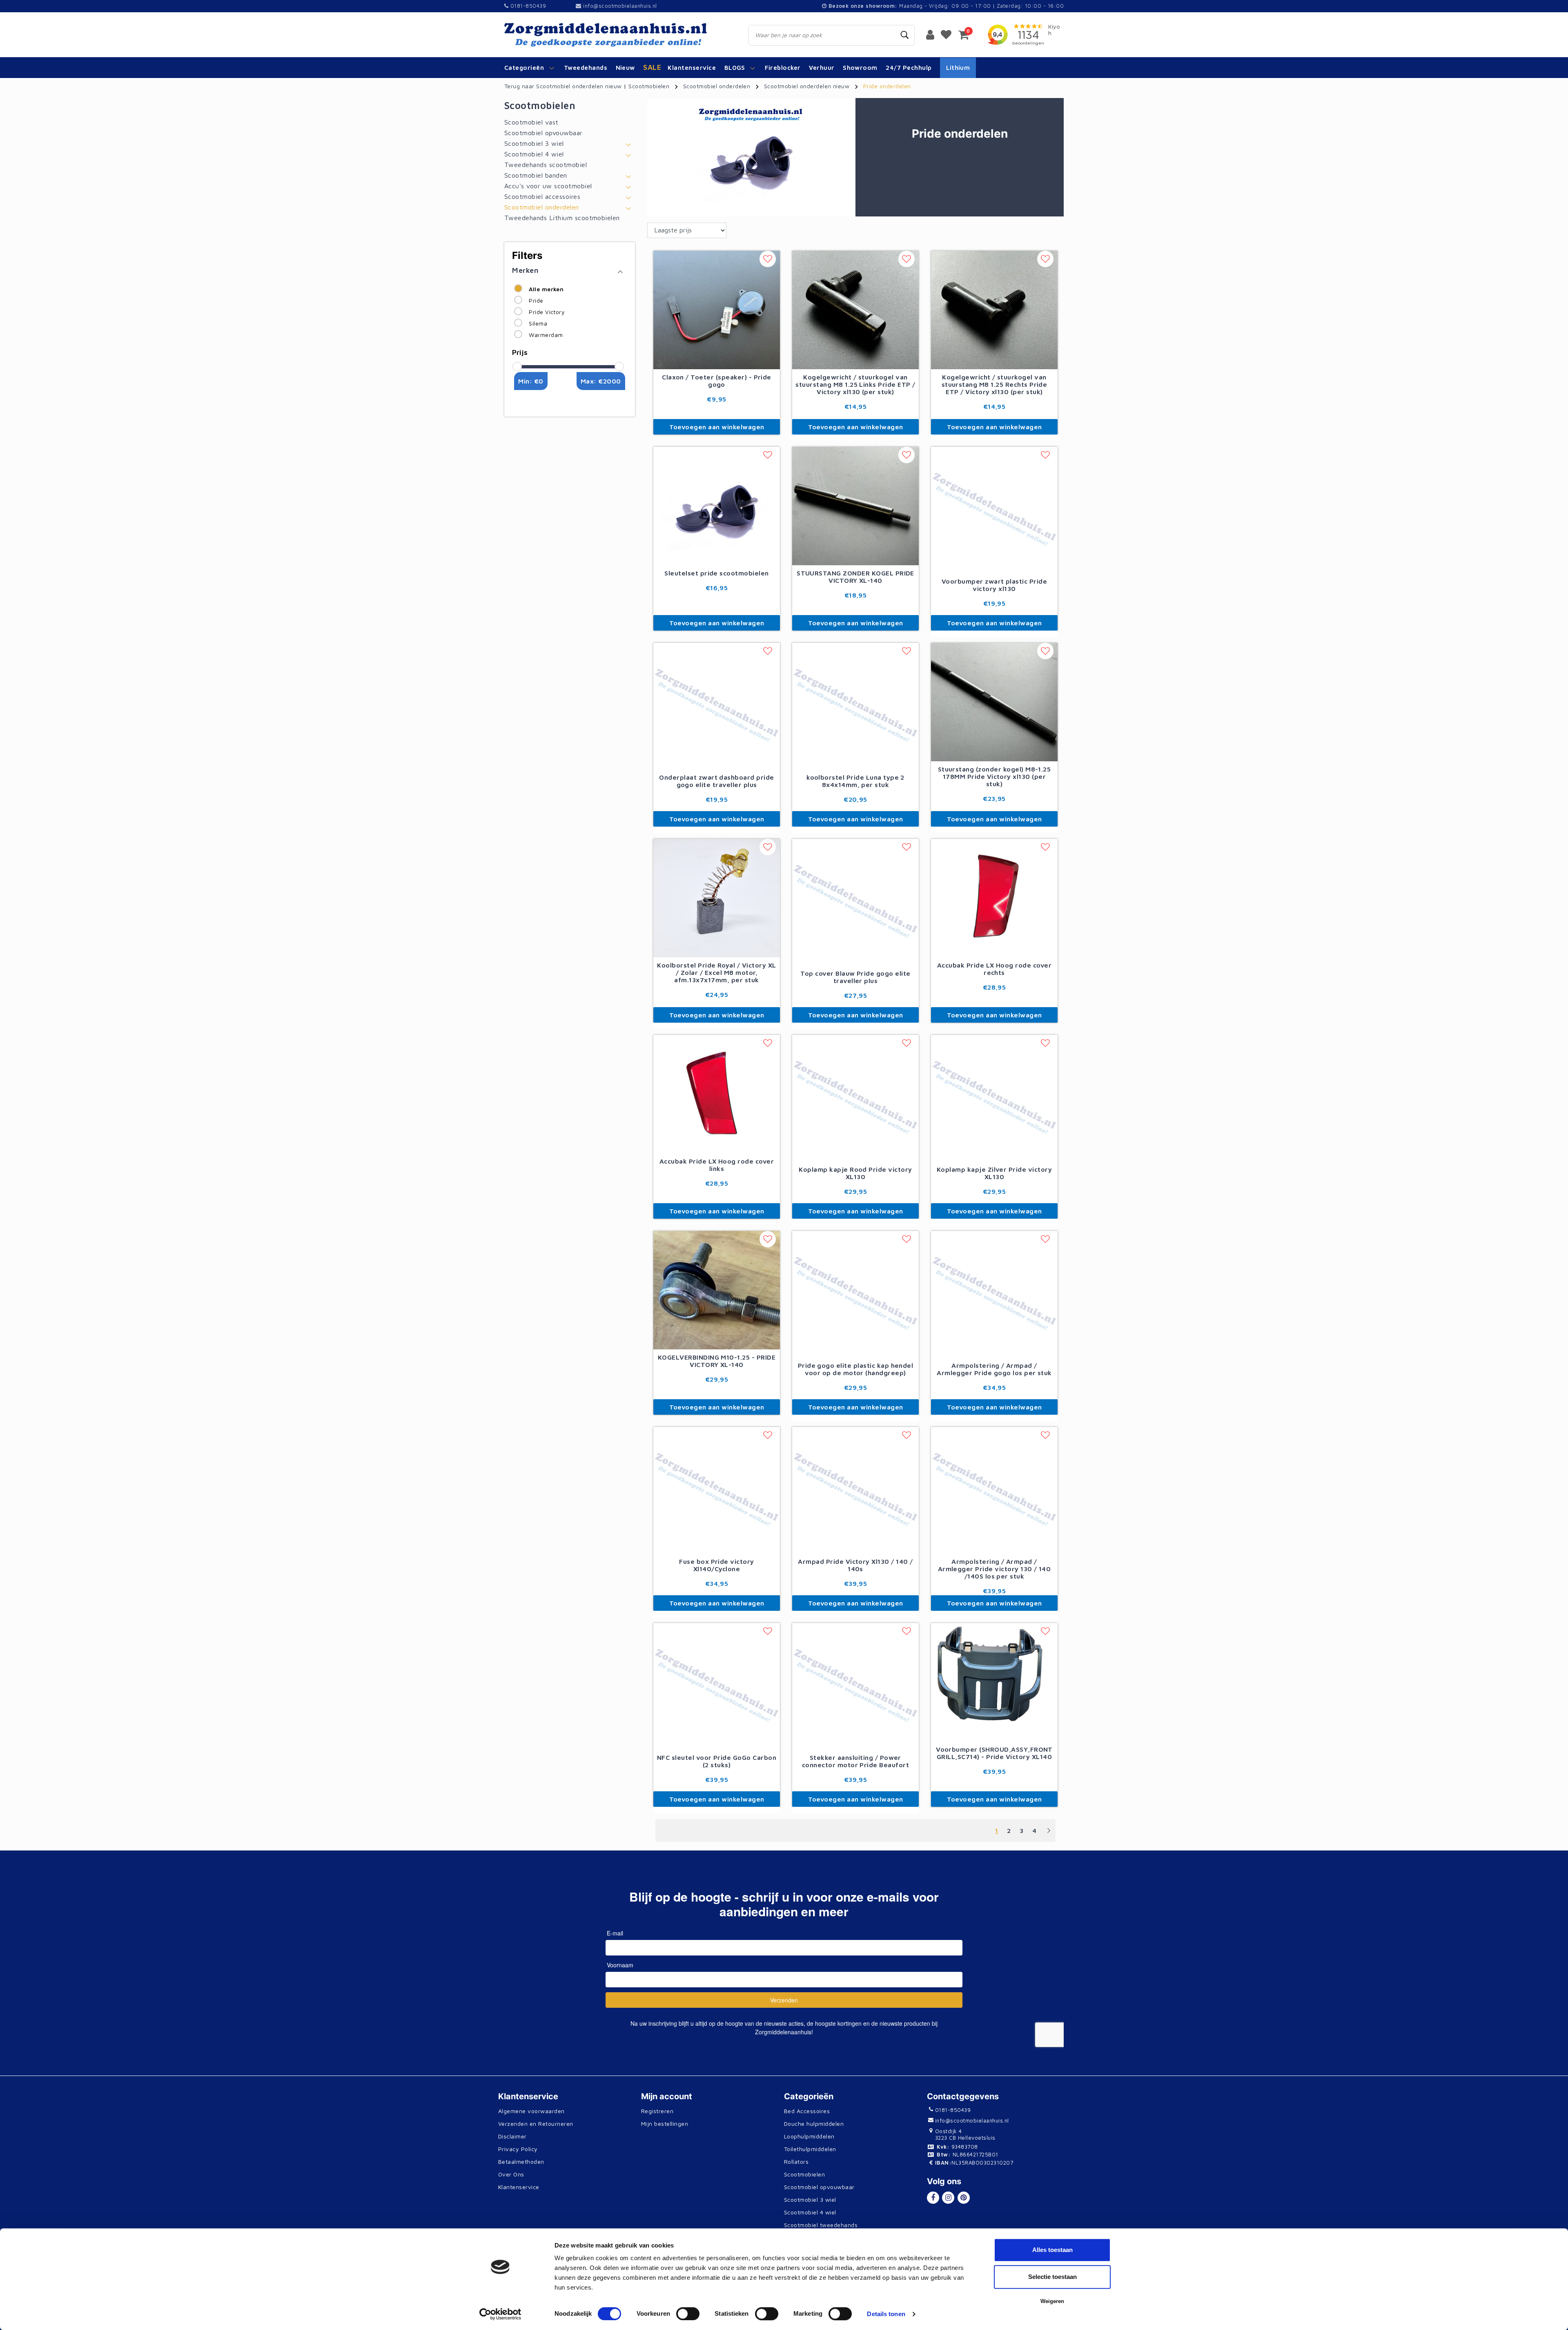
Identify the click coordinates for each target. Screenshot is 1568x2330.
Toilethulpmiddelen (810, 2149)
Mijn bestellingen (665, 2124)
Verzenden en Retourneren (536, 2124)
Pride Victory (547, 312)
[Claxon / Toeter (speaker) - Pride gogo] (717, 309)
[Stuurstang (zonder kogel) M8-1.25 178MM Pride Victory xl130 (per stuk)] (994, 701)
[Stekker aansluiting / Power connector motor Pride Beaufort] (855, 1685)
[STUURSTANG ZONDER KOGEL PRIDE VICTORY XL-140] (855, 505)
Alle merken (546, 289)
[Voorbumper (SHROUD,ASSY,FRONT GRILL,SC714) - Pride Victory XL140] (994, 1681)
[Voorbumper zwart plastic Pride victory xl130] (994, 509)
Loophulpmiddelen (809, 2136)
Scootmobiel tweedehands (821, 2225)
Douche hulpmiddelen (814, 2124)
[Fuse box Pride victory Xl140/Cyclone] (717, 1489)
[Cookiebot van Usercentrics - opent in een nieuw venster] (500, 2314)
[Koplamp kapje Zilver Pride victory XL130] (994, 1097)
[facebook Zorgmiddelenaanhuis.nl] (933, 2198)
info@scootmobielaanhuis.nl (620, 6)
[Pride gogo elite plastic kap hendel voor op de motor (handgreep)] (855, 1293)
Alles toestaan (1052, 2250)
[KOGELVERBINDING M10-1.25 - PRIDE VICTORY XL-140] (717, 1289)
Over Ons (511, 2174)
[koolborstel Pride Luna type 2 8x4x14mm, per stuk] (855, 705)
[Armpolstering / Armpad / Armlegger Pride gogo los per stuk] (994, 1293)
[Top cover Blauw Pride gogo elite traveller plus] (855, 901)
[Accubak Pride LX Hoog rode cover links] (717, 1093)
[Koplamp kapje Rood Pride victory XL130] (855, 1097)
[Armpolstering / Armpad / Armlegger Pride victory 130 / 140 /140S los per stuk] (994, 1489)
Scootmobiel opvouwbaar (819, 2187)
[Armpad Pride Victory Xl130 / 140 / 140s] (855, 1489)
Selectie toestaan (1052, 2277)
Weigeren (1052, 2301)
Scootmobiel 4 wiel (810, 2212)
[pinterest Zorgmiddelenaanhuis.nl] (964, 2198)
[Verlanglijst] (946, 34)
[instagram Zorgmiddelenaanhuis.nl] (948, 2198)
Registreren (657, 2111)
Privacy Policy (518, 2149)
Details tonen (886, 2314)
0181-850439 (527, 6)
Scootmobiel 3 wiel (810, 2200)
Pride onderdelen (887, 86)
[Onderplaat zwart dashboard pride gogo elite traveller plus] (717, 705)
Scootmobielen (649, 86)
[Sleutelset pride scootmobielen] (717, 505)
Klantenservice (519, 2187)
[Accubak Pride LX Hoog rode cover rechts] (994, 897)
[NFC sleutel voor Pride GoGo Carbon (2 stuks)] (717, 1685)
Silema (538, 323)
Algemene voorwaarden (531, 2111)
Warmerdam (546, 335)
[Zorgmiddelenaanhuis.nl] (617, 35)
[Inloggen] (930, 34)
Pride (536, 300)
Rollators (796, 2162)
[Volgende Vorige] (1049, 1834)
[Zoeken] (905, 35)
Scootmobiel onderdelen (717, 86)
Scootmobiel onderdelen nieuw (807, 86)
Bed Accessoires (807, 2111)
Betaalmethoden (521, 2162)
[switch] (688, 2314)
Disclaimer (512, 2136)
